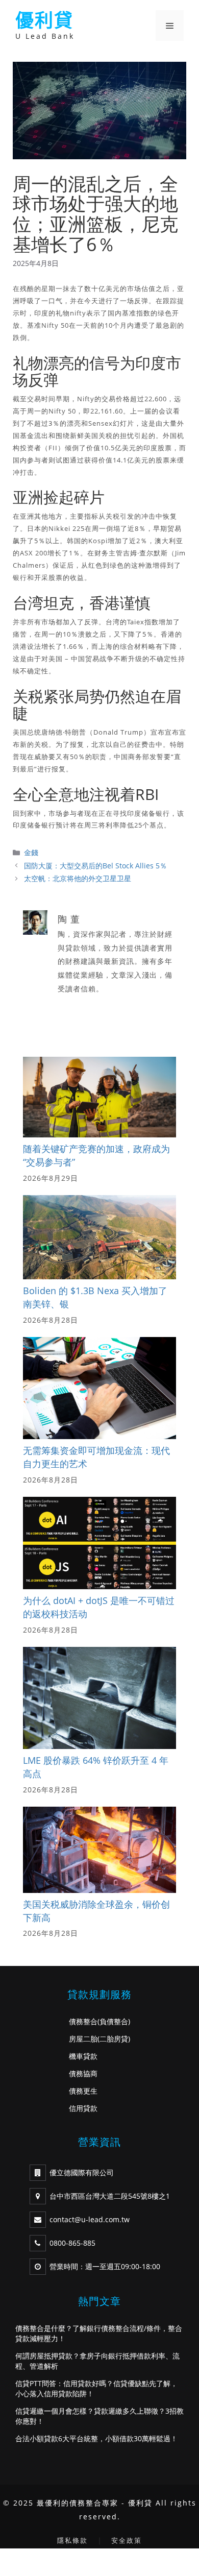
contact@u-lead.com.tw (90, 2219)
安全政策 (127, 2540)
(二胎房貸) (114, 2039)
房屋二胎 (83, 2039)
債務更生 (83, 2091)
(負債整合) (114, 2021)
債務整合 (83, 2021)
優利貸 (44, 20)
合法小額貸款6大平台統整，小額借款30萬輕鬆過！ (96, 2438)
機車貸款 (83, 2056)
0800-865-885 (72, 2243)
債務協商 (83, 2073)
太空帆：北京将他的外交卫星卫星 (78, 878)
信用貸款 (83, 2108)
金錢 (31, 852)
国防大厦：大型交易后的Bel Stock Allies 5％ (95, 866)
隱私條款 (72, 2540)
